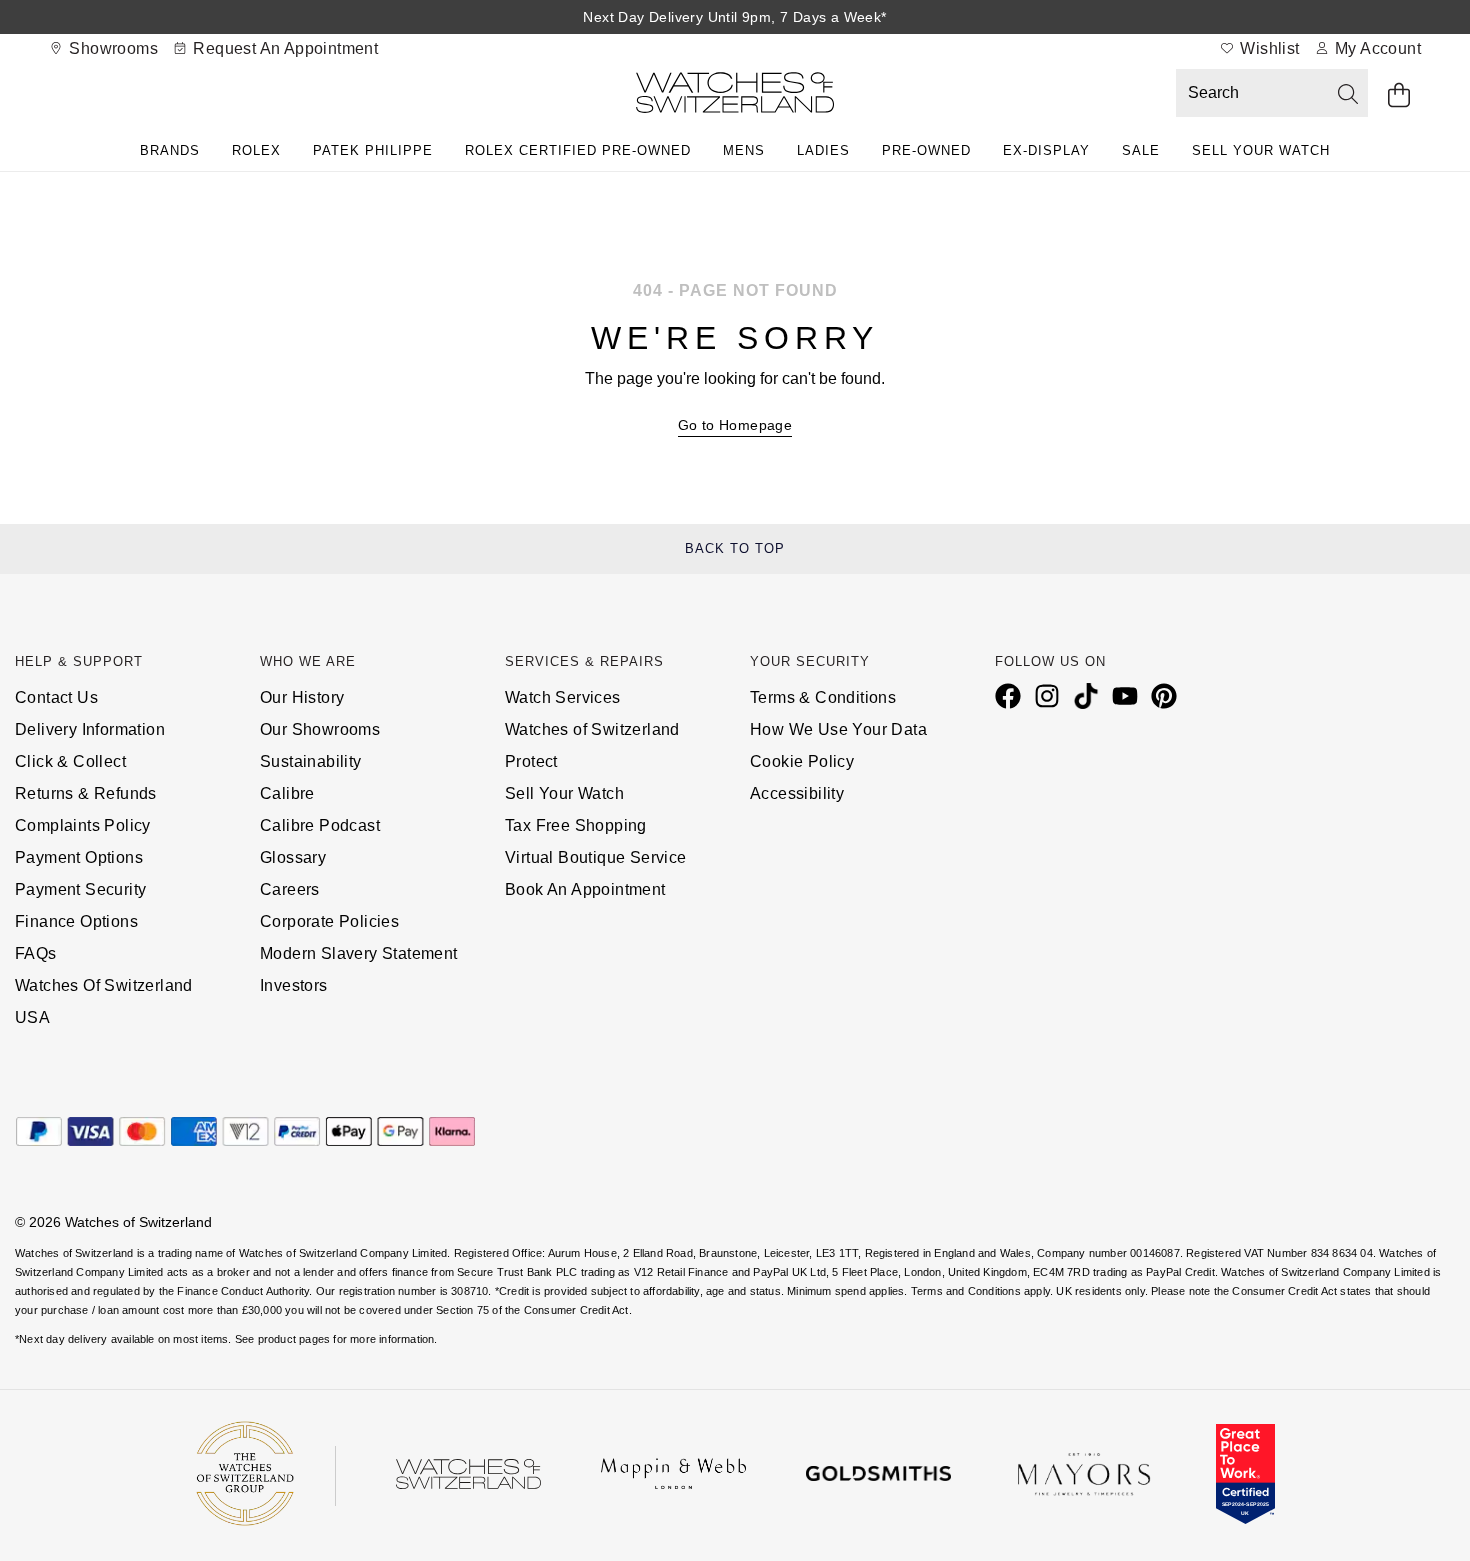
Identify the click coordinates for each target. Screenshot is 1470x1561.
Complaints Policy (83, 825)
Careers (290, 889)
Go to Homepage (735, 425)
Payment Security (80, 889)
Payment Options (79, 857)
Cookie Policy (802, 761)
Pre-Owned (926, 150)
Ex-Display (1046, 150)
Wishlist (1268, 48)
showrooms (111, 48)
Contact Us (56, 697)
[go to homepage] (735, 96)
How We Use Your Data (838, 729)
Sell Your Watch (1261, 150)
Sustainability (311, 761)
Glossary (293, 857)
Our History (302, 697)
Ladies (823, 150)
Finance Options (76, 921)
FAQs (36, 953)
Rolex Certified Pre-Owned (578, 150)
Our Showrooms (320, 729)
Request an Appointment (283, 48)
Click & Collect (70, 761)
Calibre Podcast (320, 825)
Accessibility (797, 793)
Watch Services (563, 697)
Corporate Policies (329, 921)
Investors (294, 985)
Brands (170, 150)
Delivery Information (90, 729)
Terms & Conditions (823, 697)
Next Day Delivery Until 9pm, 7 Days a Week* (734, 17)
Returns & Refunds (86, 793)
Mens (744, 150)
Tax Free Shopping (576, 825)
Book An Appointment (585, 889)
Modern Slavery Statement (359, 953)
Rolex (256, 150)
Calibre (287, 793)
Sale (1141, 150)
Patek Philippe (373, 150)
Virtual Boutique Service (596, 857)
